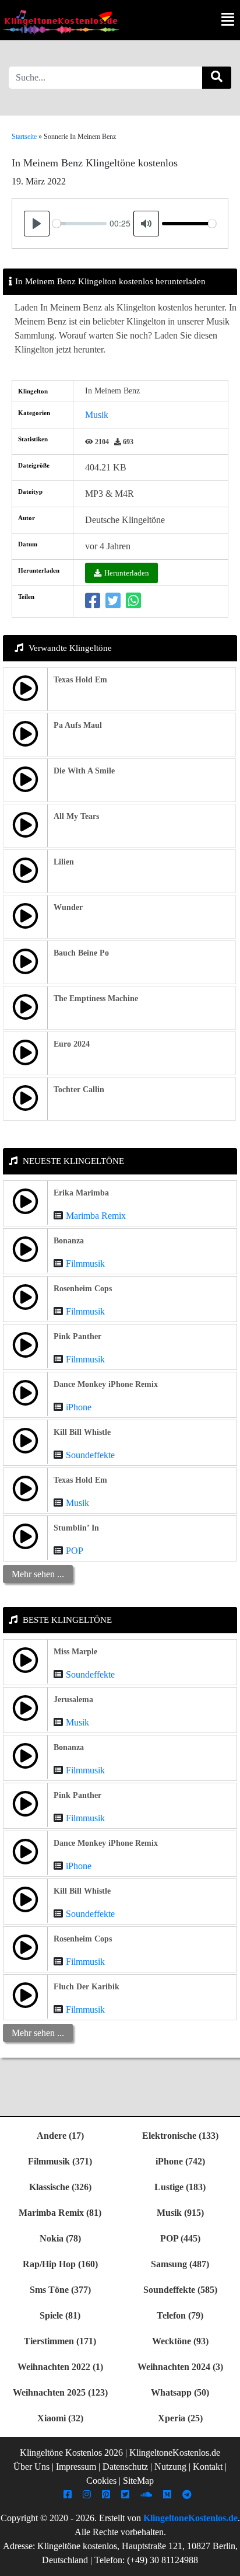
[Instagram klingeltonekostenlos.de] (88, 2495)
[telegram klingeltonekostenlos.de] (188, 2495)
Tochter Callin (79, 1090)
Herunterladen (127, 573)
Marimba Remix (96, 1216)
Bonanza (69, 1241)
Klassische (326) (60, 2187)
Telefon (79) (180, 2315)
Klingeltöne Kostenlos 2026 (71, 2453)
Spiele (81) (60, 2315)
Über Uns (31, 2467)
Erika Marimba (81, 1193)
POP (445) (180, 2238)
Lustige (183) (180, 2187)
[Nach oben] (224, 2561)
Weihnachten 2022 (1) (60, 2367)
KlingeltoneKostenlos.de (190, 2518)
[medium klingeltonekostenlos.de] (169, 2495)
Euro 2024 (72, 1044)
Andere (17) (60, 2136)
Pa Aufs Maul (78, 725)
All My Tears (76, 816)
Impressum (76, 2467)
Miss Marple (75, 1652)
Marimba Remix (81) (60, 2213)
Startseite (24, 137)
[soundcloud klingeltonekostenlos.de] (148, 2495)
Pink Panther (77, 1336)
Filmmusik (85, 1263)
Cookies (101, 2481)
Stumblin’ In (76, 1528)
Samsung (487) (180, 2264)
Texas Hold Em (80, 680)
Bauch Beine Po (81, 953)
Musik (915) (180, 2213)
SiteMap (138, 2481)
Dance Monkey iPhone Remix (106, 1384)
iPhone (79, 1407)
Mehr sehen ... (38, 1574)
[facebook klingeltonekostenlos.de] (69, 2495)
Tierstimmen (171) (60, 2341)
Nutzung (170, 2467)
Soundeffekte (90, 1455)
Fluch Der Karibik (87, 1987)
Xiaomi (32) (60, 2418)
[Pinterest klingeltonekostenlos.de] (107, 2495)
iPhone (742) (180, 2161)
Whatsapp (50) (180, 2392)
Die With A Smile (84, 771)
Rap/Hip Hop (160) (60, 2264)
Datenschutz (125, 2467)
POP (75, 1551)
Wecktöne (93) (180, 2341)
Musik (97, 415)
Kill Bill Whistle (82, 1432)
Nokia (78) (60, 2238)
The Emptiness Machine (96, 998)
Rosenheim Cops (83, 1289)
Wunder (68, 907)
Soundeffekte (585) (180, 2290)
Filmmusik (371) (60, 2161)
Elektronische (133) (180, 2136)
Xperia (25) (180, 2418)
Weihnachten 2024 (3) (180, 2367)
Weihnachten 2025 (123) (60, 2392)
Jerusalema (73, 1700)
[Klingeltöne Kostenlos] (61, 22)
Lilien (64, 862)
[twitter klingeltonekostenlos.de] (127, 2495)
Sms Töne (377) (60, 2290)
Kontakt (208, 2467)
